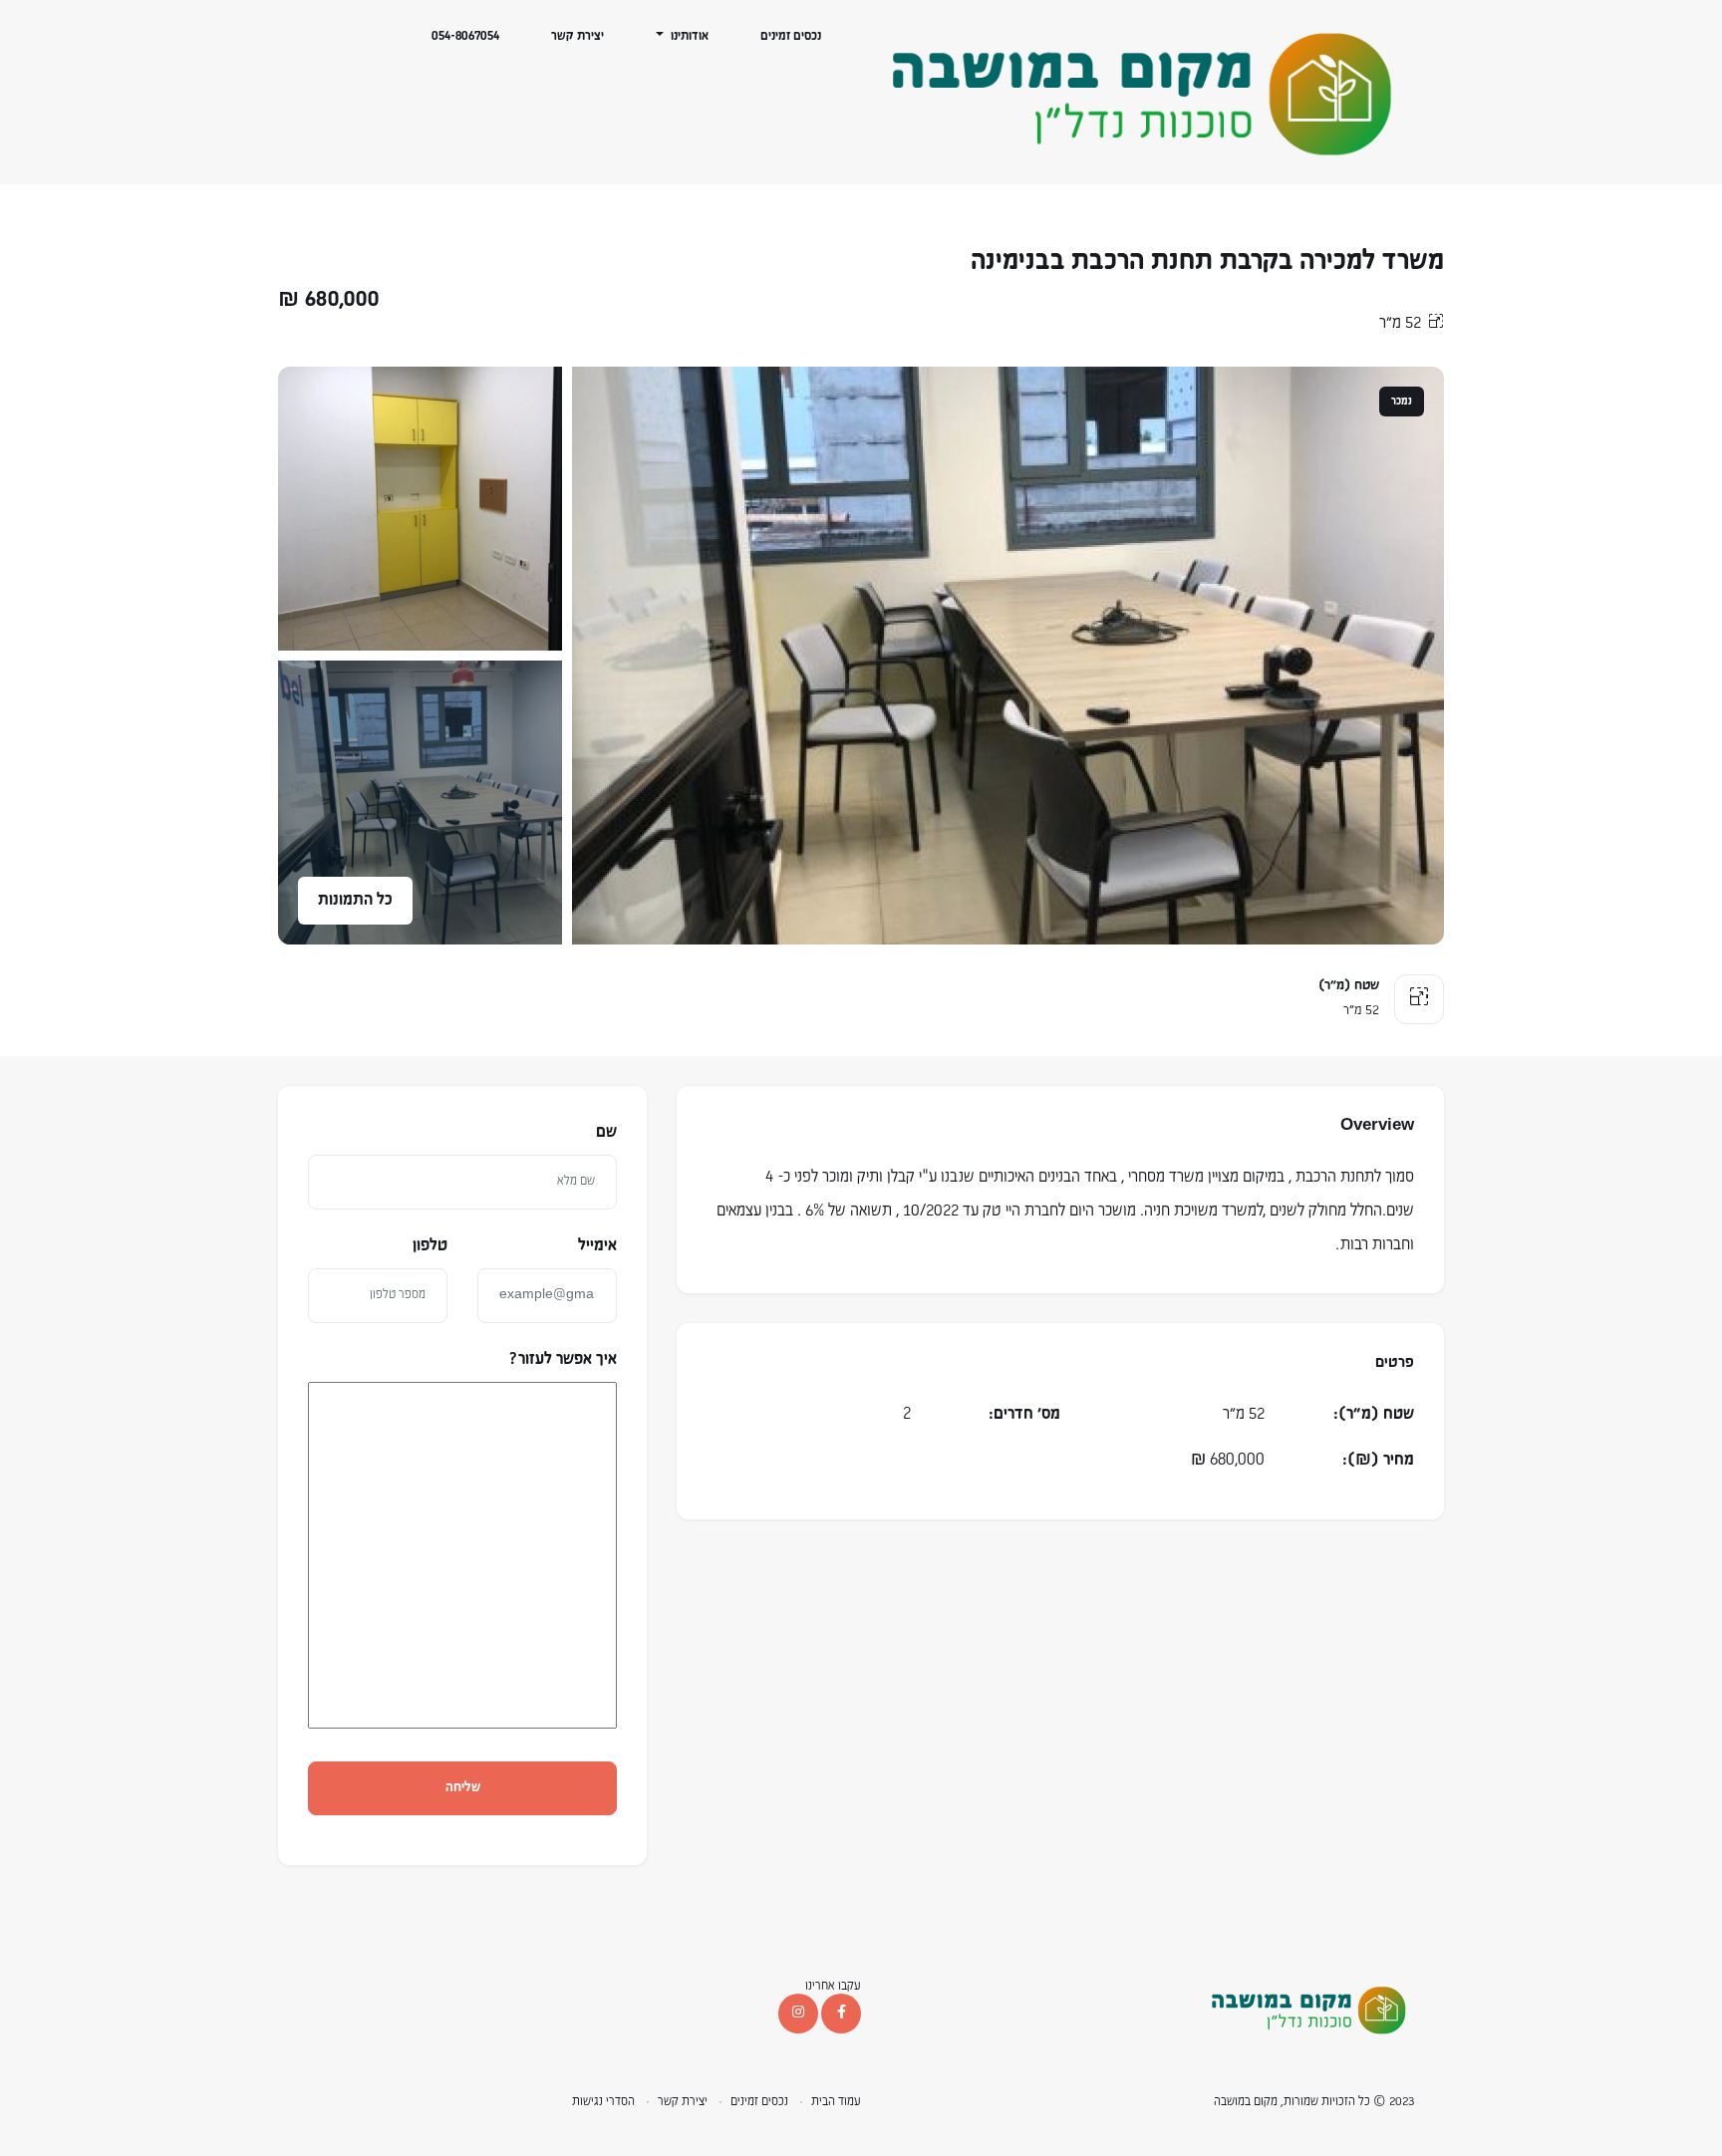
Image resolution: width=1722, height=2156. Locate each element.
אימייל (597, 1246)
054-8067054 (465, 36)
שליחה (463, 1788)
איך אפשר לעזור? (563, 1359)
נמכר (1402, 402)
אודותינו (688, 36)
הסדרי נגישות (603, 2102)
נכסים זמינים (791, 36)
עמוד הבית (836, 2102)
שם (606, 1133)
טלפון (430, 1246)
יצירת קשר (577, 36)
